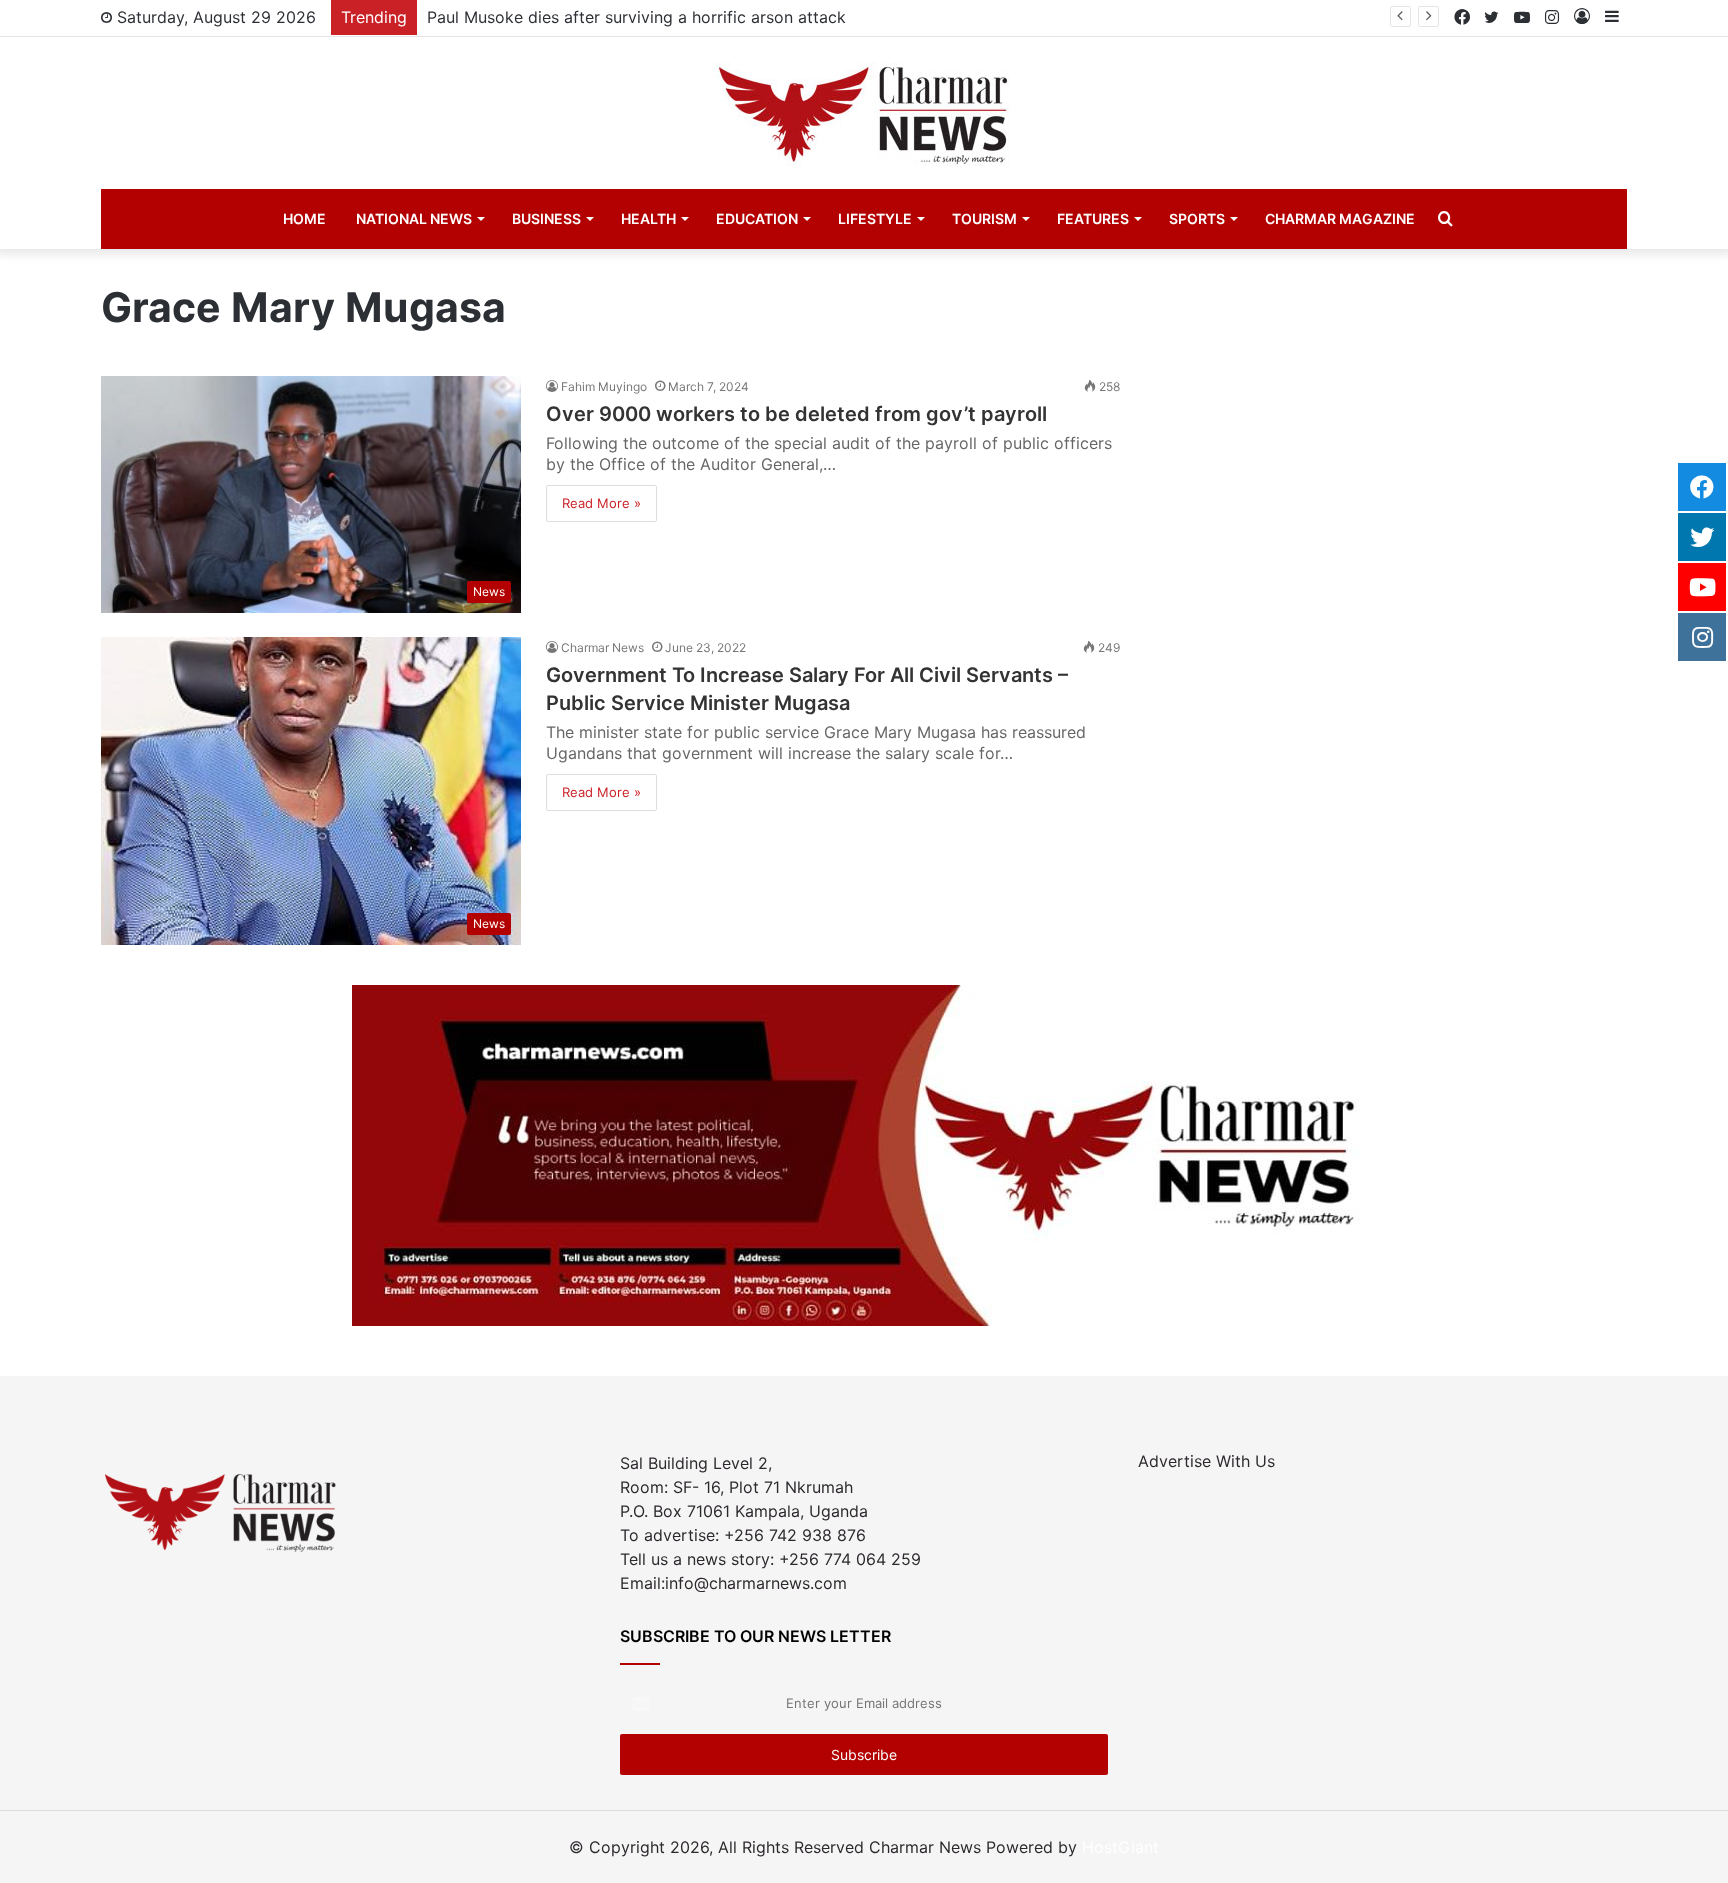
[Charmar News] (864, 113)
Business (546, 218)
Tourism (984, 218)
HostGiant (1120, 1847)
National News (414, 218)
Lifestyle (875, 218)
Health (648, 218)
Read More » (601, 503)
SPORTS (1197, 218)
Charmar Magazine (1340, 218)
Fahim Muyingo (604, 386)
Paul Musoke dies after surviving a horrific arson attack (636, 17)
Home (304, 218)
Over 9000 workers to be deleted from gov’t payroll (796, 414)
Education (757, 218)
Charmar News (602, 647)
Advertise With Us (1206, 1461)
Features (1093, 218)
